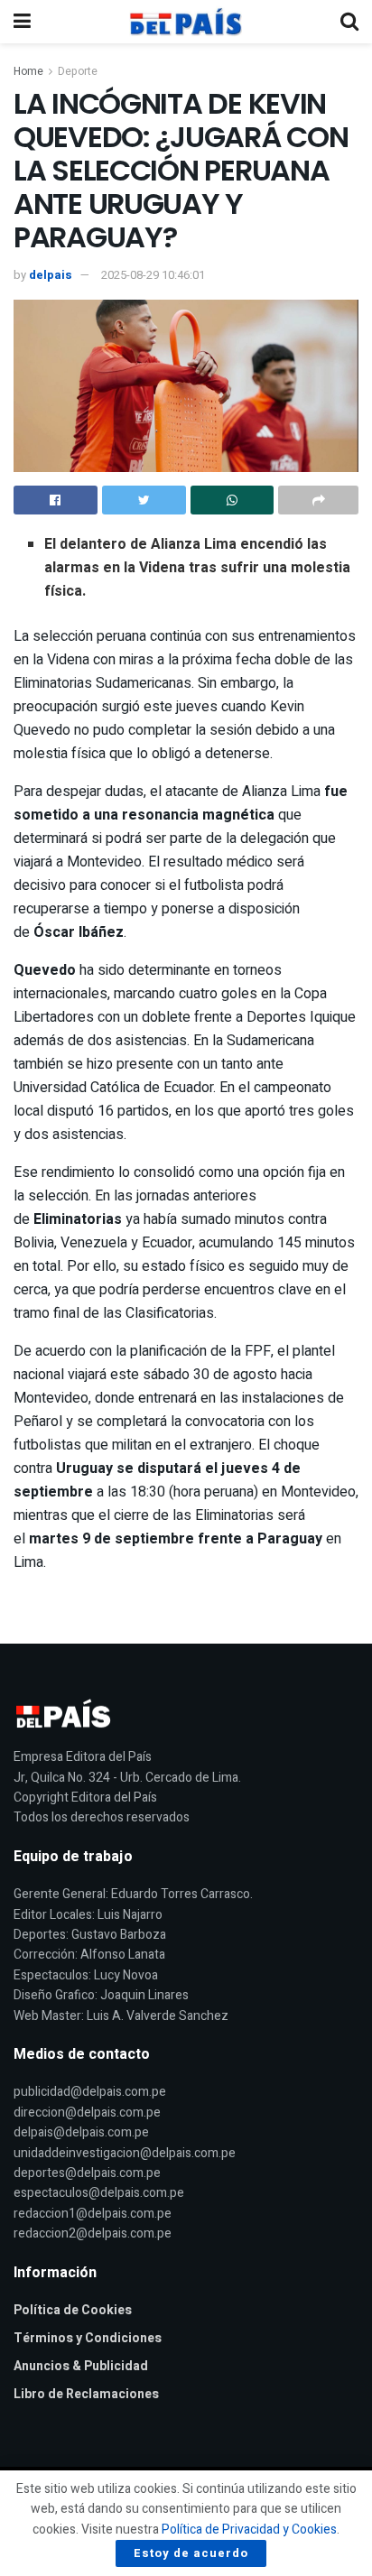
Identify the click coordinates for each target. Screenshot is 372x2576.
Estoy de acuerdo (191, 2553)
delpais (51, 275)
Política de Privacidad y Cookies (249, 2530)
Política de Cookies (73, 2310)
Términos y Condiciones (88, 2338)
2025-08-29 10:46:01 (153, 275)
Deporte (78, 71)
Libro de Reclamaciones (86, 2394)
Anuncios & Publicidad (81, 2366)
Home (28, 71)
